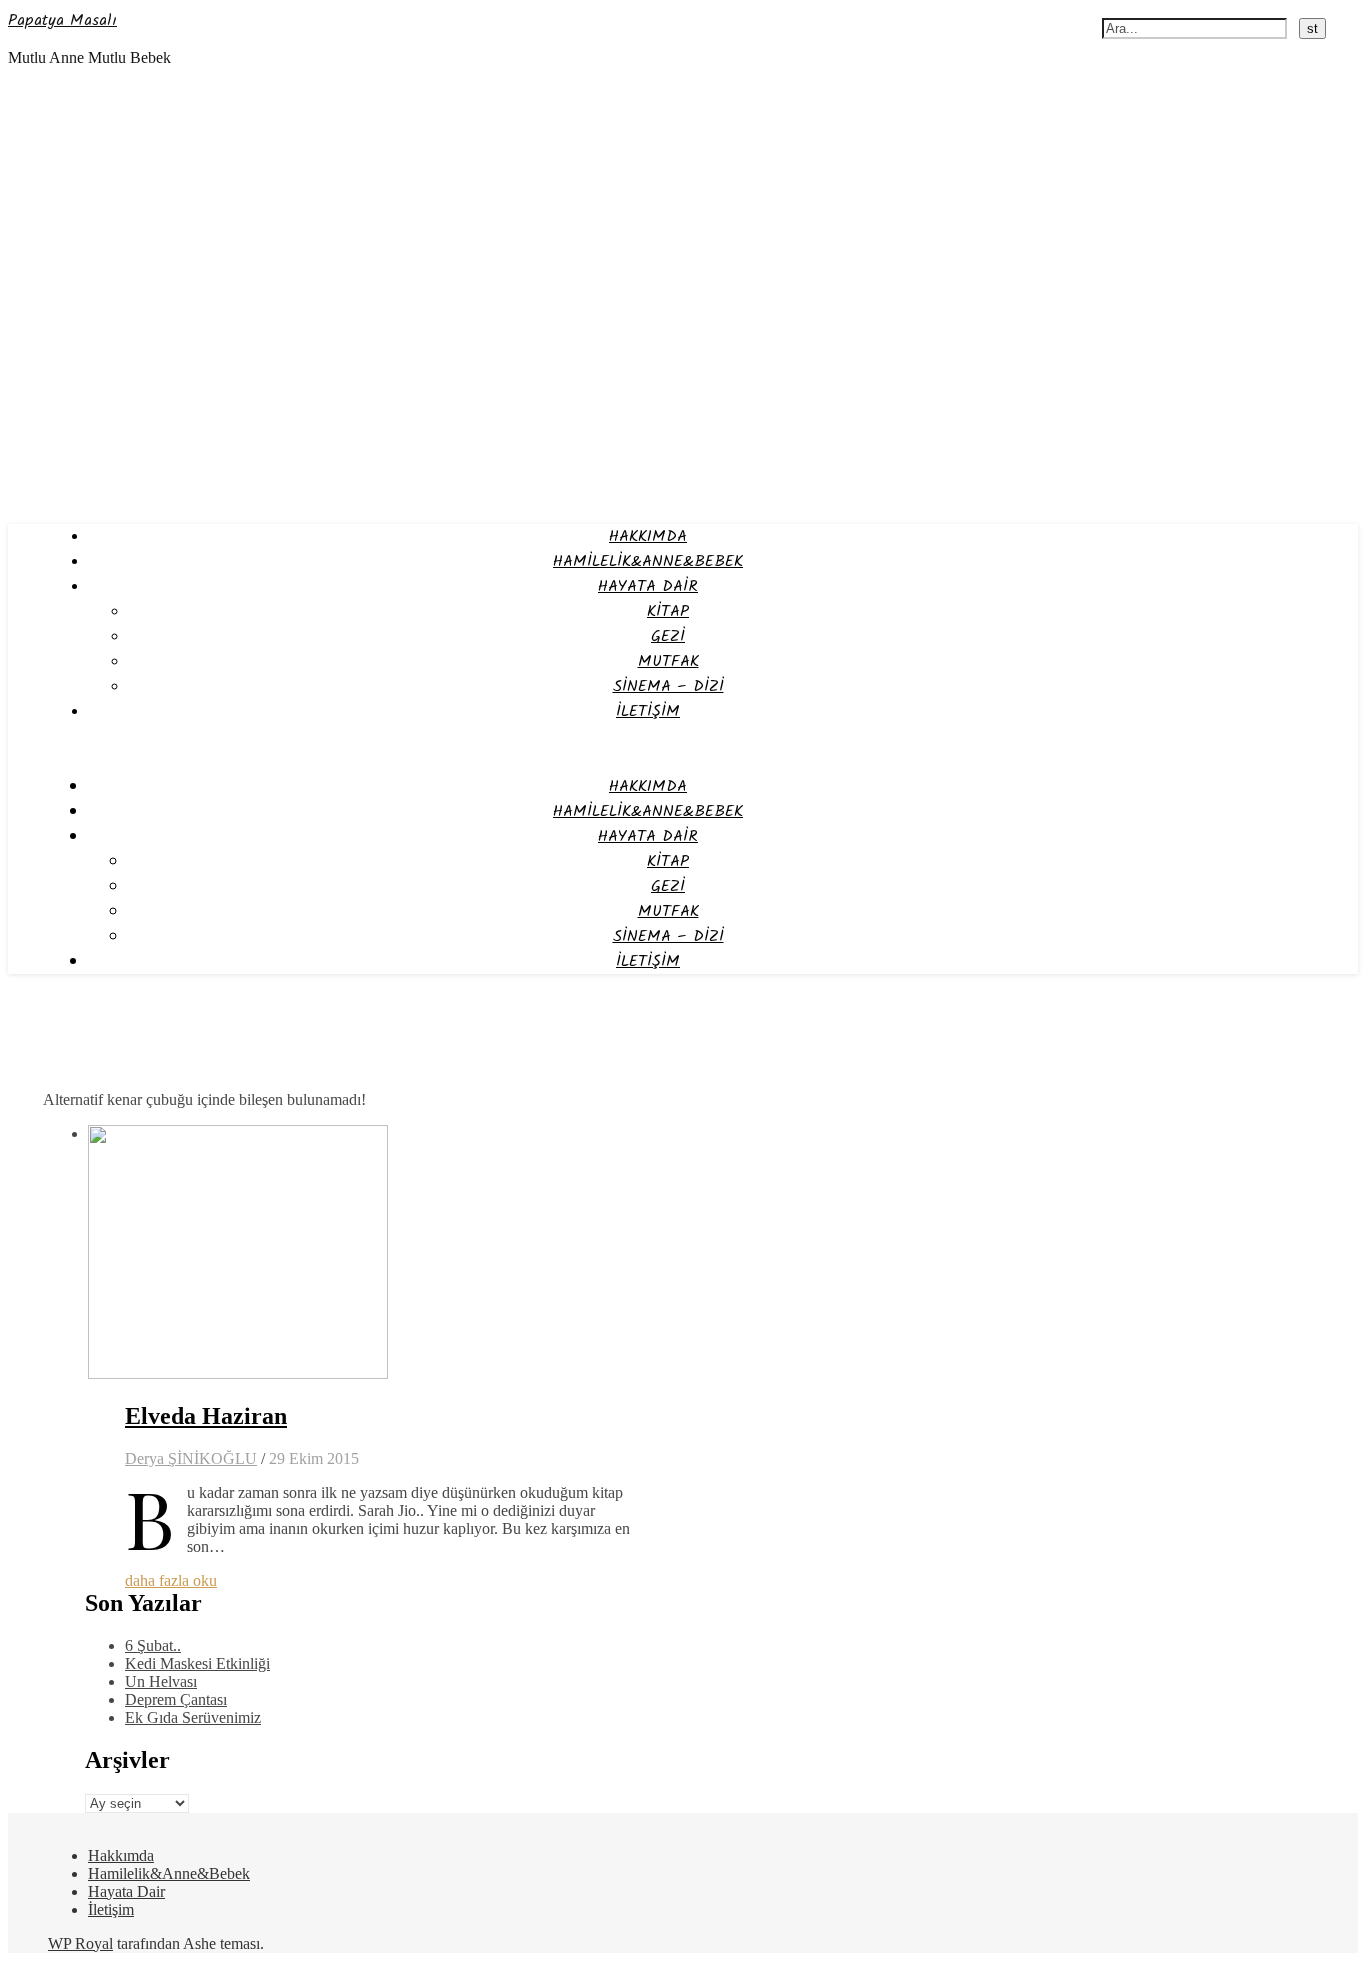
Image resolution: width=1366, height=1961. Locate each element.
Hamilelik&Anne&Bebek (648, 561)
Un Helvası (161, 1681)
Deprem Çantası (176, 1699)
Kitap (668, 611)
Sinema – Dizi (668, 686)
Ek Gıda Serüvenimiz (193, 1717)
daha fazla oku (171, 1580)
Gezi (668, 636)
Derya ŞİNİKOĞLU (191, 1458)
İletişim (648, 711)
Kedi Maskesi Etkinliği (197, 1663)
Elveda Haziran (206, 1416)
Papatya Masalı (62, 20)
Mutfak (668, 661)
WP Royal (80, 1943)
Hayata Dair (648, 586)
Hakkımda (648, 536)
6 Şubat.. (153, 1645)
